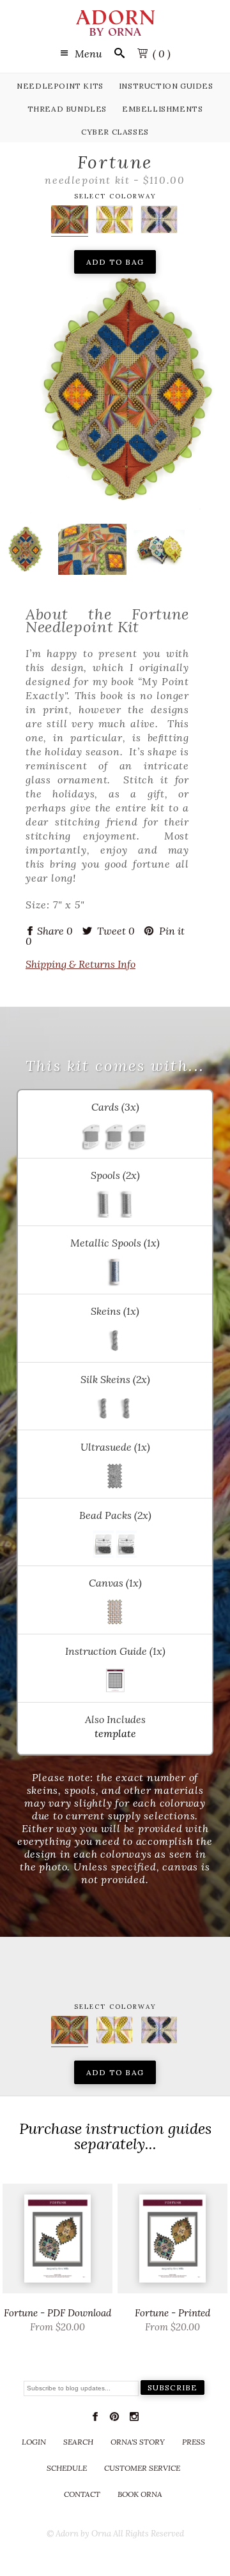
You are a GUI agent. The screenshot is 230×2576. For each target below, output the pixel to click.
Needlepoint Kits (60, 86)
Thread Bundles (67, 109)
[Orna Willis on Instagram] (134, 2419)
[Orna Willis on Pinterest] (114, 2419)
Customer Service (142, 2468)
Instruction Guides (166, 86)
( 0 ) (162, 54)
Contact (82, 2494)
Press (194, 2442)
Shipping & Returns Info (80, 964)
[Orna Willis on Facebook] (95, 2419)
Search (78, 2442)
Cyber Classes (115, 132)
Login (34, 2442)
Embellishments (162, 109)
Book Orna (140, 2494)
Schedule (67, 2468)
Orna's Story (138, 2442)
